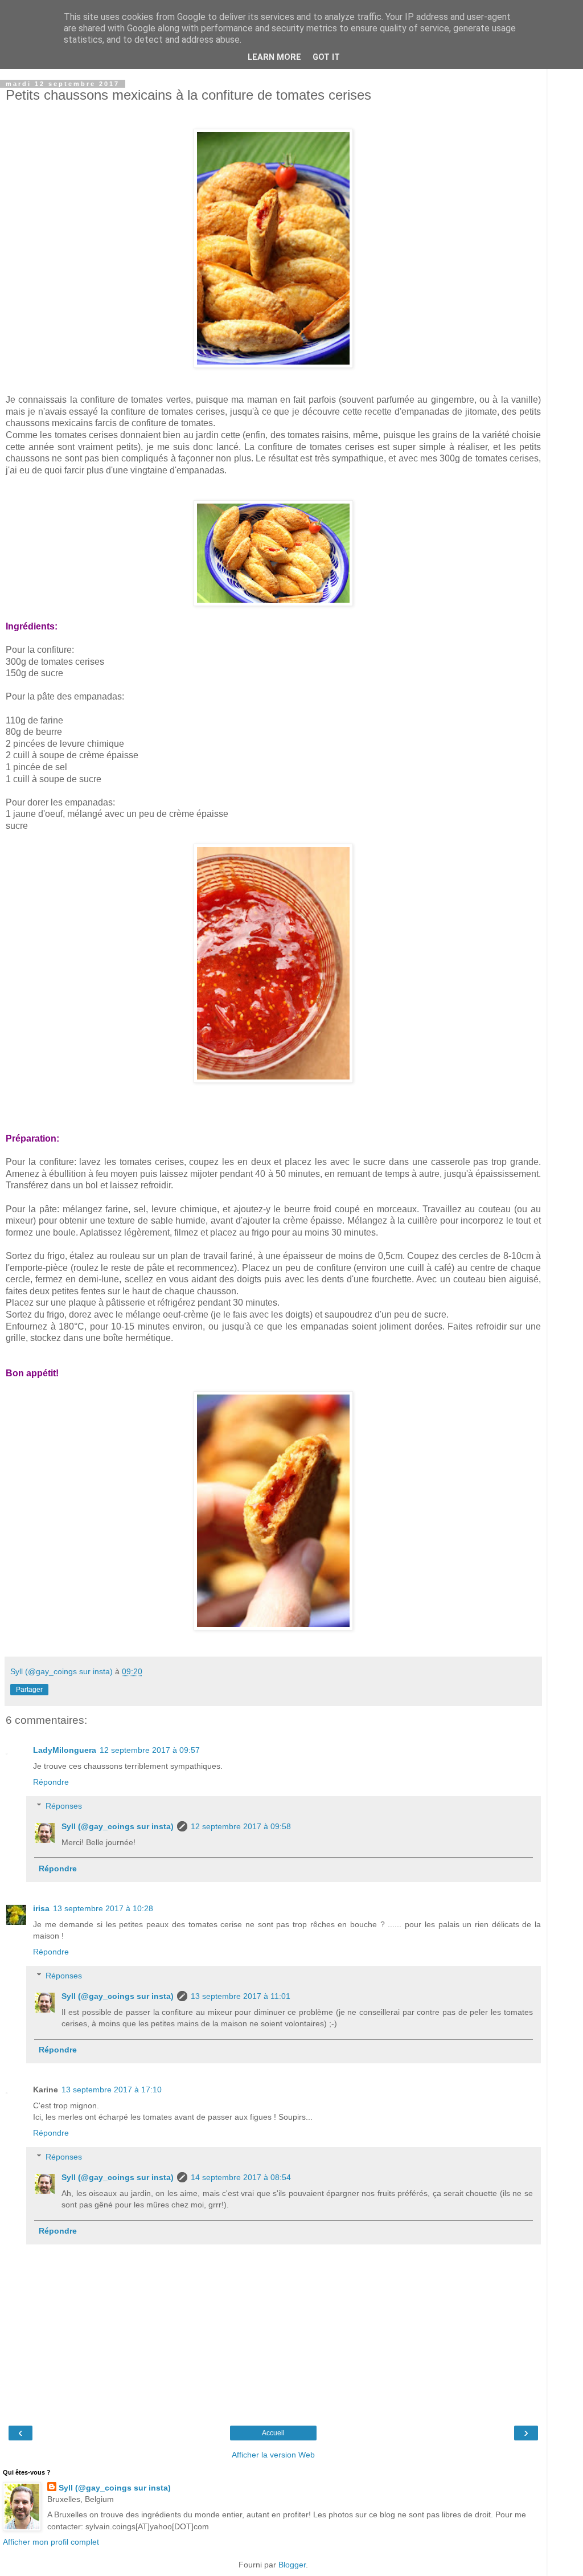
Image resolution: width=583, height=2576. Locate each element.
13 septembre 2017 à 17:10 (112, 2090)
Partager (29, 1690)
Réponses (64, 1806)
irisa (41, 1908)
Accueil (273, 2433)
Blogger (292, 2565)
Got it (326, 57)
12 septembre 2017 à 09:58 (241, 1826)
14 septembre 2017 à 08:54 (241, 2177)
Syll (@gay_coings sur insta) (118, 1826)
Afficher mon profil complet (51, 2542)
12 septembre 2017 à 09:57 (150, 1750)
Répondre (51, 1782)
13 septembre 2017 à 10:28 (103, 1908)
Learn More (274, 57)
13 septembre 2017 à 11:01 (241, 1996)
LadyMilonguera (65, 1750)
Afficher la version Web (273, 2455)
